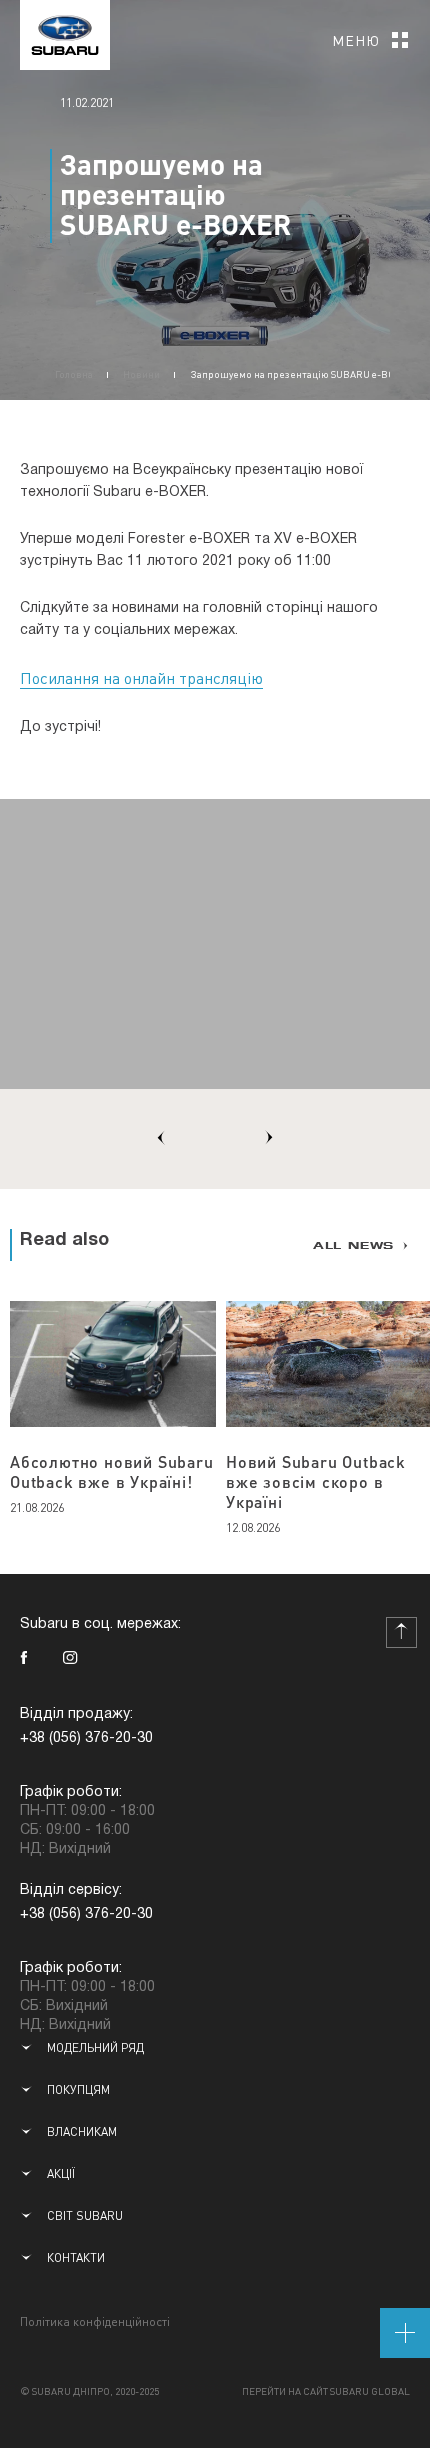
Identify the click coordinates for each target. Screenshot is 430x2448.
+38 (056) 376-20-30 (86, 1738)
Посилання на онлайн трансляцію (141, 677)
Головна (74, 374)
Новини (141, 374)
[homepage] (65, 30)
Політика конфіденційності (95, 2321)
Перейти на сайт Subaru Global (326, 2391)
